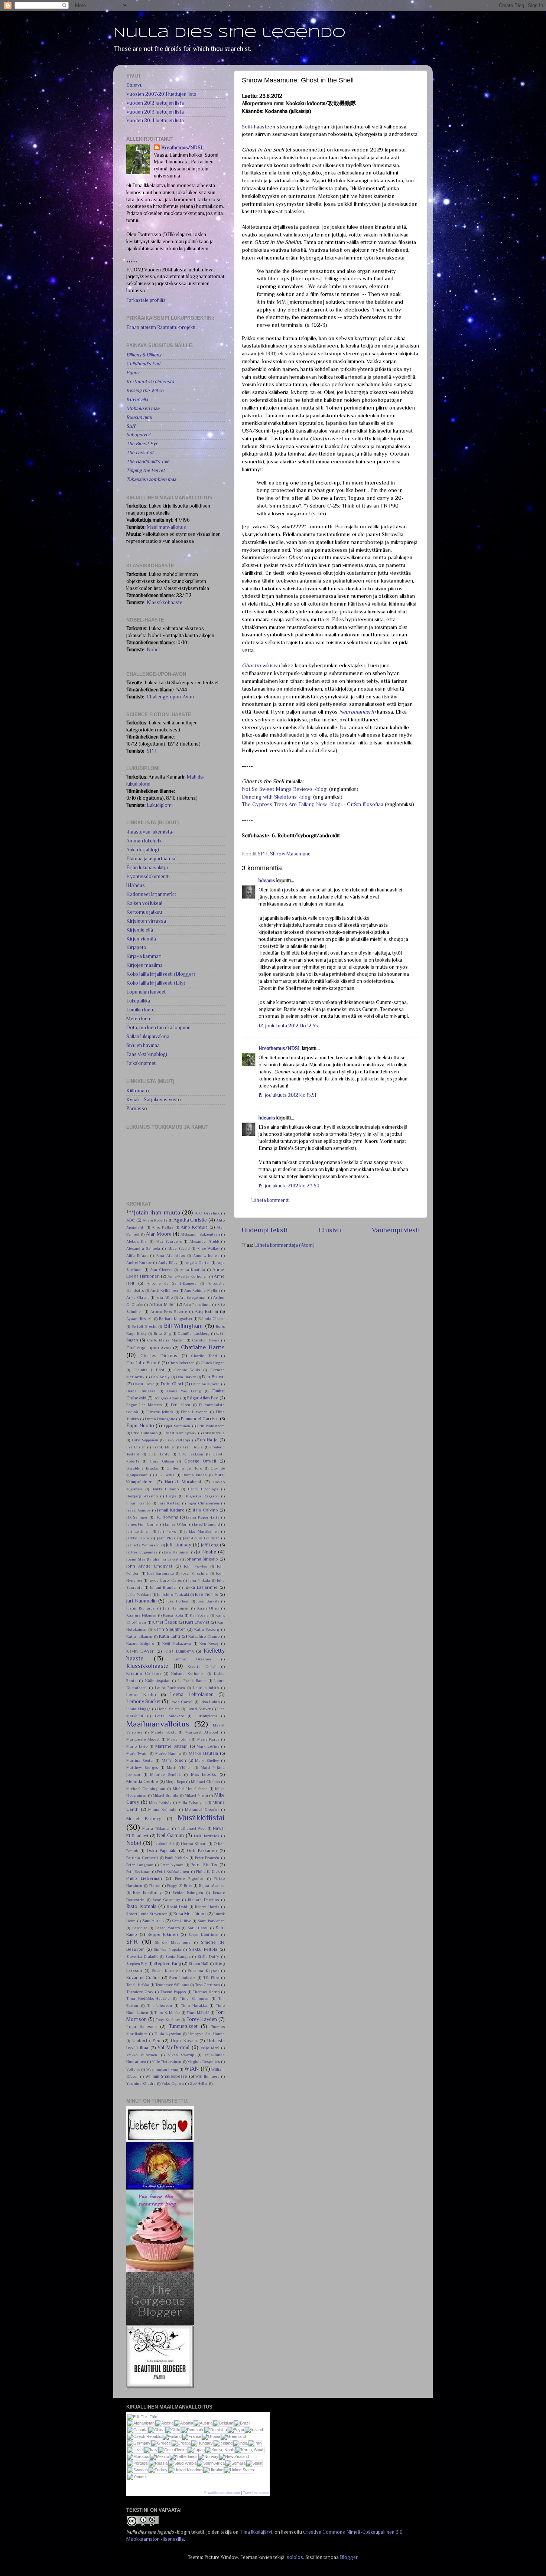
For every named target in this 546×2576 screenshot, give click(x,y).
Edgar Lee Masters (144, 1405)
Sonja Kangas (178, 1956)
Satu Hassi (198, 1928)
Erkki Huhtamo (144, 1433)
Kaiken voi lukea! (144, 903)
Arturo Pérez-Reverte (169, 1311)
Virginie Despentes (204, 2061)
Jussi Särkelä (208, 1601)
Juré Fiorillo (207, 1594)
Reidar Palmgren (188, 1892)
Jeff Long (210, 1545)
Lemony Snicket (144, 1701)
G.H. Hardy (159, 1454)
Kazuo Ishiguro (140, 1643)
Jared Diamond (207, 1524)
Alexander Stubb (204, 1241)
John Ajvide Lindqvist (149, 1566)
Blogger (349, 2557)
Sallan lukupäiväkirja (148, 1036)
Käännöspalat (157, 1680)
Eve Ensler (136, 1447)
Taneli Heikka (138, 1985)
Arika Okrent (138, 1297)
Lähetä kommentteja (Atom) (284, 1245)
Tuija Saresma (142, 2026)
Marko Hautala (203, 1753)
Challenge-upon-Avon (170, 697)
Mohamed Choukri (202, 1809)
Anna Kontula (192, 1269)
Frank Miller (164, 1447)
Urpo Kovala (184, 2041)
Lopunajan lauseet (146, 992)
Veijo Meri (210, 2048)
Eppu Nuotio (140, 1426)
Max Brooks (204, 1774)
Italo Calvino (205, 1510)
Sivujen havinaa (143, 1045)
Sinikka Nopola (168, 1949)
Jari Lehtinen (138, 1531)
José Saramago (161, 1573)
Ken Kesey (209, 1643)
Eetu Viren (181, 1405)
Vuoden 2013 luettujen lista (155, 112)
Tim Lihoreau (160, 2005)
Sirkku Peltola (203, 1949)
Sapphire (140, 1928)
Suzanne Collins (143, 1977)
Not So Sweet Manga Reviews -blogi (285, 789)
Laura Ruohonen (170, 1688)
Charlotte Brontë (143, 1363)
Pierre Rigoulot (189, 1878)
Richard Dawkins (203, 1900)
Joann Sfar (136, 1559)
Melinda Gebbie (142, 1781)
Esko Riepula (214, 1433)
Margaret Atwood (202, 1732)
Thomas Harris (206, 1992)
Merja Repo (175, 1781)
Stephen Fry (137, 1963)
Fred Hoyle (193, 1447)
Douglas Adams (167, 1398)
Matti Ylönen (179, 1767)
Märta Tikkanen (156, 1828)
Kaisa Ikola (173, 1615)
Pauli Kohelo (176, 1858)
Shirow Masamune (290, 854)
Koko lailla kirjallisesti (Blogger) (161, 974)
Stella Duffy (209, 1956)
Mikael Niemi (196, 1795)
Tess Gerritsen (207, 1985)
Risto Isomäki (141, 1906)
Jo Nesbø (206, 1552)
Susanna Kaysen (203, 1970)
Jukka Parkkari (139, 1594)
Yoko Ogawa (173, 2083)
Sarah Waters (168, 1928)
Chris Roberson (181, 1363)
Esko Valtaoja (178, 1440)
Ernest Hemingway (180, 1433)
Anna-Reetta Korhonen (188, 1276)
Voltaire (133, 2069)
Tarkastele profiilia (146, 300)
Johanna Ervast (165, 1559)
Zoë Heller (199, 2083)
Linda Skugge (138, 1709)
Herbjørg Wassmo (142, 1496)
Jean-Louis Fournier (201, 1538)
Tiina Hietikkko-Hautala (148, 1998)
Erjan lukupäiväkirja (147, 868)
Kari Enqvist (197, 1622)
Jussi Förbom (178, 1601)
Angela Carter (197, 1262)
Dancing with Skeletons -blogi (277, 797)
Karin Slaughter (169, 1629)
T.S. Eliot (211, 1977)
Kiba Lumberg (179, 1651)
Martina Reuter (140, 1760)
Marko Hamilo (168, 1753)
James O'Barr (176, 1524)
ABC (131, 1220)
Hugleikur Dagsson (202, 1496)
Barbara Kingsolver (176, 1318)
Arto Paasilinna (197, 1304)
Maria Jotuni (178, 1739)
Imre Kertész (169, 1503)
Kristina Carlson (144, 1673)
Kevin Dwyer (140, 1651)
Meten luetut (140, 1019)
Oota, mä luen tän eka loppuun (158, 1028)
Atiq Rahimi (206, 1311)
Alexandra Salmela (143, 1248)
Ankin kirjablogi (143, 850)
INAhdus (136, 885)
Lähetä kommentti (270, 1200)
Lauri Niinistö (206, 1688)
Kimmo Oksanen (192, 1659)
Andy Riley (168, 1262)
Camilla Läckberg (193, 1333)
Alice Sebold (179, 1248)
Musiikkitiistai (201, 1817)
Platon (155, 1885)
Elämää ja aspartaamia (151, 859)
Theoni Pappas (173, 1992)
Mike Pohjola (160, 1802)
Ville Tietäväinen (167, 2061)
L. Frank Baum (192, 1680)
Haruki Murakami (183, 1482)
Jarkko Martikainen (201, 1531)
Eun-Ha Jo (207, 1440)
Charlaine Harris (203, 1347)
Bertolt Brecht (144, 1326)
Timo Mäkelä (198, 2012)
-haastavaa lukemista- (150, 832)
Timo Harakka (194, 2005)
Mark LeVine (208, 1746)
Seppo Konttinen (203, 1934)
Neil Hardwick (207, 1836)
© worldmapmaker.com (222, 2493)
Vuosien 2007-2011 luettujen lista (161, 94)
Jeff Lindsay (179, 1545)
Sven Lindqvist (182, 1977)
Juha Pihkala (199, 1580)
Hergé (171, 1496)
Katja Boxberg (207, 1629)
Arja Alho (164, 1297)
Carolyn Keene (205, 1340)
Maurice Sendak (165, 1774)
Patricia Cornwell (142, 1858)
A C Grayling (207, 1213)
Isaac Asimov (138, 1510)
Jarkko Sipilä (138, 1538)
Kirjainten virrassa (146, 921)
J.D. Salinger (137, 1517)
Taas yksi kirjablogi (147, 1054)
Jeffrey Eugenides (142, 1552)
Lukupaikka (138, 1001)
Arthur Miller (162, 1304)
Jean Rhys (166, 1538)
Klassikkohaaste (165, 602)
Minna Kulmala (162, 1809)
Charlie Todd (204, 1356)
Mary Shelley (207, 1760)
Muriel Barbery (144, 1819)
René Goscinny (166, 1900)
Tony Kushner (168, 2019)
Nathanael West (192, 1828)
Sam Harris (153, 1921)
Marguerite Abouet (143, 1739)
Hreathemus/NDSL (280, 1048)
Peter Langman (140, 1865)
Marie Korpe (208, 1739)
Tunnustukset (183, 2026)
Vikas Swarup (181, 2055)
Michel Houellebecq (190, 1788)
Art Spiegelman (193, 1297)
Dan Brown (213, 1377)
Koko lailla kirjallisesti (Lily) (156, 983)
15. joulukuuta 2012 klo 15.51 (287, 1095)
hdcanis (267, 881)
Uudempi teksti (264, 1230)
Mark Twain (137, 1753)
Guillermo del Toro (184, 1468)
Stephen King (167, 1963)
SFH (263, 854)
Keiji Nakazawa (177, 1643)
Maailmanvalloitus (166, 527)
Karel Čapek (165, 1622)
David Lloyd (144, 1384)
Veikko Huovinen (142, 2055)
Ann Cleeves (161, 1269)
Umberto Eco (147, 2041)
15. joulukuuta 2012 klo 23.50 (289, 1186)
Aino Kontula (194, 1227)
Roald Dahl (177, 1907)
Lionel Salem (168, 1709)
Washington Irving (162, 2069)
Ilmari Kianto (138, 1503)
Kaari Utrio (208, 1608)
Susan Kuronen (166, 1970)
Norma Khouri (194, 1843)
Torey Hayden (202, 2019)
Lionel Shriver (199, 1709)
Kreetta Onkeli (202, 1666)
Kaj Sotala (199, 1615)
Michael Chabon (205, 1781)
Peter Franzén (207, 1858)
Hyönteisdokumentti (148, 876)
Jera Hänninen (177, 1552)
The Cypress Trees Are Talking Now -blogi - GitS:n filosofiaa (313, 804)
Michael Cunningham (146, 1788)
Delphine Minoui (205, 1384)
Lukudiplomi (160, 805)
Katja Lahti (170, 1636)
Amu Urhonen (206, 1255)
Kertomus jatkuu (144, 912)
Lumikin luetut (141, 1010)
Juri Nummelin (142, 1601)
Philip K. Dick (208, 1871)
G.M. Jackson (191, 1454)
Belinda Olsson (212, 1318)
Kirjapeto (136, 947)
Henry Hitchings (203, 1489)
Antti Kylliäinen (164, 1290)
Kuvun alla (137, 399)
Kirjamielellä (140, 930)
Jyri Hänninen (176, 1608)
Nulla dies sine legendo (229, 33)
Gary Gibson (162, 1461)
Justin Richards (140, 1608)
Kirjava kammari (144, 956)
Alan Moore (159, 1234)
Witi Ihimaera (207, 2076)
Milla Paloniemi (192, 1802)
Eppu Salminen (177, 1426)
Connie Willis (187, 1370)
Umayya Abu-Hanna (207, 2034)
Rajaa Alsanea (212, 1885)
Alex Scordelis (169, 1241)
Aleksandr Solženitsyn (200, 1234)
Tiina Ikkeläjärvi (256, 2532)
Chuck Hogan (213, 1363)
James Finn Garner (143, 1524)
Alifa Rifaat (137, 1255)
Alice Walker (208, 1248)
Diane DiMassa (141, 1391)
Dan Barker (186, 1377)
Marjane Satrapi (172, 1746)
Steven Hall (199, 1963)
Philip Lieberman (144, 1878)
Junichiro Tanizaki (173, 1594)
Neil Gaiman (170, 1835)
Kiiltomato (138, 1091)
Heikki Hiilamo (165, 1489)
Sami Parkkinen (211, 1921)
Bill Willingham (183, 1326)
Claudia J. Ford (149, 1370)
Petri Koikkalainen (173, 1871)
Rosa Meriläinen (190, 1914)
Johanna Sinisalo (202, 1559)
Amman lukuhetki (144, 841)
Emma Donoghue (160, 1419)
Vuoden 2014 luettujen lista (155, 120)
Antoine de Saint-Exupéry (172, 1283)
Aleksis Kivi (137, 1241)
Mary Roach (174, 1760)
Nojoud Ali (164, 1843)
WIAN (191, 2069)
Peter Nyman (172, 1865)
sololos (295, 2557)
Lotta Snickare (169, 1716)
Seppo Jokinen (163, 1934)
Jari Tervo (167, 1531)
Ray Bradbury (147, 1892)
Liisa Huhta (210, 1702)
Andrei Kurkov (139, 1262)
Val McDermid (173, 2047)
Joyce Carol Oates (165, 1580)
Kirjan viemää (141, 939)
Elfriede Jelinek (160, 1412)
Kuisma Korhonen (188, 1673)
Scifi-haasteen (259, 127)
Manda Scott (164, 1732)
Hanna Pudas (194, 1475)
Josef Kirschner (195, 1573)
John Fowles (195, 1566)
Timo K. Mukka (167, 2012)
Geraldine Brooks (142, 1468)
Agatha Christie (190, 1220)
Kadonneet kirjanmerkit (151, 894)
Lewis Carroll (181, 1702)
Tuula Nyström (168, 2034)
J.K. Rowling (166, 1517)
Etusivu (330, 1230)
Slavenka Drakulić (142, 1956)
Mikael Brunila (165, 1795)
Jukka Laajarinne (201, 1587)
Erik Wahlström (211, 1426)
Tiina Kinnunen (194, 1998)
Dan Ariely (160, 1377)
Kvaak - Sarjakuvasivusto (154, 1100)
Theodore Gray (140, 1992)
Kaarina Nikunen (141, 1615)
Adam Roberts (155, 1220)
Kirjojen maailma (144, 965)
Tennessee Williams (172, 1985)
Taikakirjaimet (141, 1063)
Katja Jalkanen (139, 1636)
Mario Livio (137, 1746)
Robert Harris (207, 1907)
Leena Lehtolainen (192, 1694)
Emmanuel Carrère (200, 1419)
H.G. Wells (165, 1475)
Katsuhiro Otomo (204, 1636)
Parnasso (137, 1108)
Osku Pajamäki (162, 1851)
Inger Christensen (204, 1503)
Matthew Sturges (142, 1767)
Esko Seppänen (145, 1440)
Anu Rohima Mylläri (202, 1290)
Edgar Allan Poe (203, 1398)
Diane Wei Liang (184, 1391)
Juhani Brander (163, 1587)
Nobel (153, 650)
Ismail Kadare (171, 1510)
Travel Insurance (256, 2493)
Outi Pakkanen (202, 1851)
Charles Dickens (159, 1356)
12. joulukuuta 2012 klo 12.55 (288, 1026)
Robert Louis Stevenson (147, 1914)
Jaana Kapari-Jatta (203, 1517)
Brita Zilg (162, 1333)
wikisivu (261, 665)
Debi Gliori (172, 1384)
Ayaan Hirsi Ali (139, 1318)
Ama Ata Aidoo (171, 1255)
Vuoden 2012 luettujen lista (155, 103)
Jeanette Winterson (143, 1545)
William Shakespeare (166, 2076)
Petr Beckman (138, 1871)
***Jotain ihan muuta (153, 1212)
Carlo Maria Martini (166, 1340)
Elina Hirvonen (194, 1412)
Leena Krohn (141, 1695)
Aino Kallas (162, 1227)
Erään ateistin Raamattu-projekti (161, 327)
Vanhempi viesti (396, 1230)
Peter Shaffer (204, 1865)
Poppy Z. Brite (180, 1885)
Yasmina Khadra (141, 2083)
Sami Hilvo (182, 1921)
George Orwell (200, 1461)
